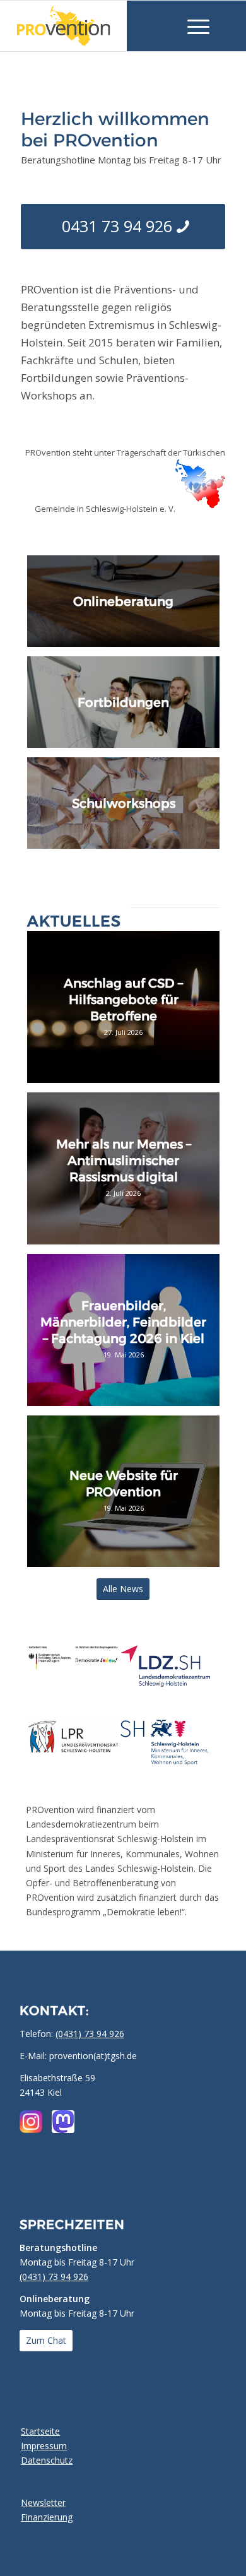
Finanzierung (47, 2517)
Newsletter (43, 2502)
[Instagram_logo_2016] (31, 2122)
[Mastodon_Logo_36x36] (63, 2122)
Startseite (40, 2431)
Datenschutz (47, 2460)
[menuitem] (192, 26)
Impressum (44, 2446)
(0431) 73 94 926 (90, 2034)
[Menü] (192, 26)
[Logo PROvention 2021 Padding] (84, 26)
